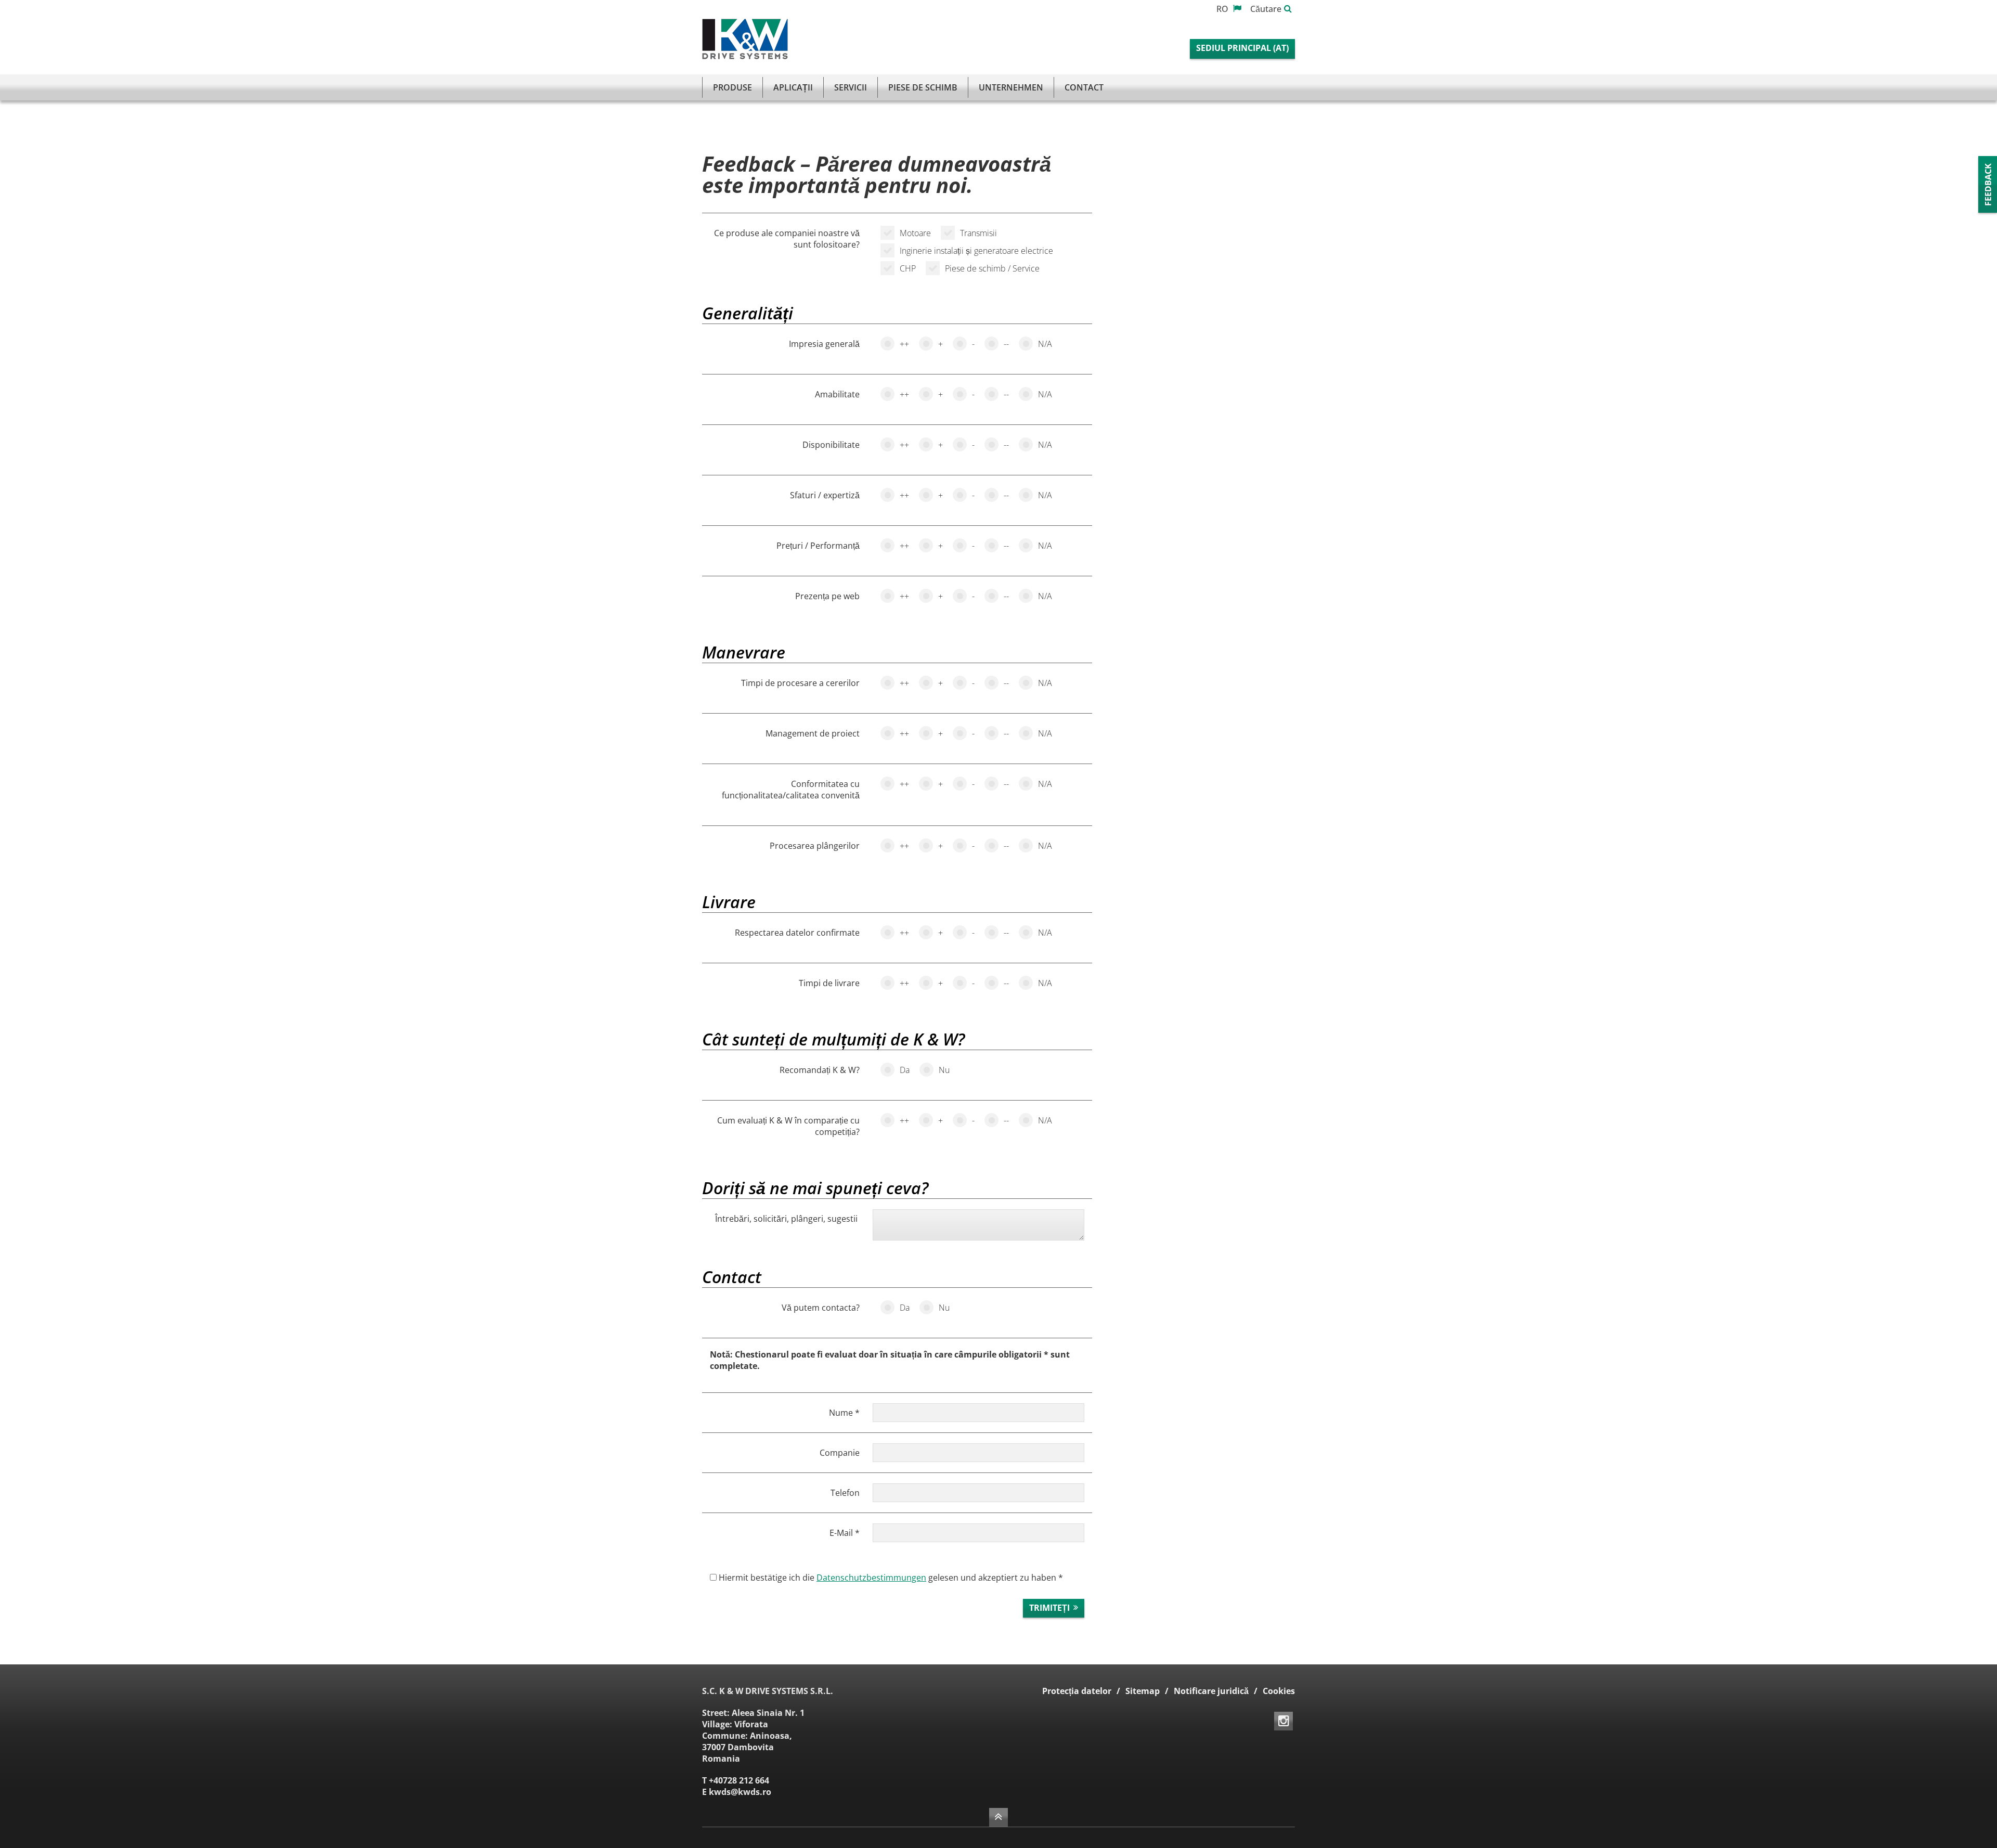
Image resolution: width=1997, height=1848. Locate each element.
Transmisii (978, 233)
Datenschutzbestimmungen (871, 1578)
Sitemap (1143, 1691)
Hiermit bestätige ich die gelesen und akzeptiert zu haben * (890, 1578)
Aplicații (793, 87)
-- (1006, 344)
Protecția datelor (1077, 1691)
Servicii (851, 87)
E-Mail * (845, 1533)
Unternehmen (1011, 87)
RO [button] (1223, 9)
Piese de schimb (923, 87)
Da (905, 1070)
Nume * (844, 1413)
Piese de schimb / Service (992, 268)
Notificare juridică (1211, 1691)
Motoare (915, 233)
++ (904, 344)
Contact (1084, 87)
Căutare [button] (1266, 9)
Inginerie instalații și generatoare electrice (976, 251)
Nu (944, 1070)
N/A (1045, 344)
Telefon (845, 1493)
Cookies (1279, 1691)
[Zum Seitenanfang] (998, 1817)
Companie (840, 1453)
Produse (732, 87)
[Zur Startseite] (745, 39)
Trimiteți (1049, 1608)
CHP (908, 268)
